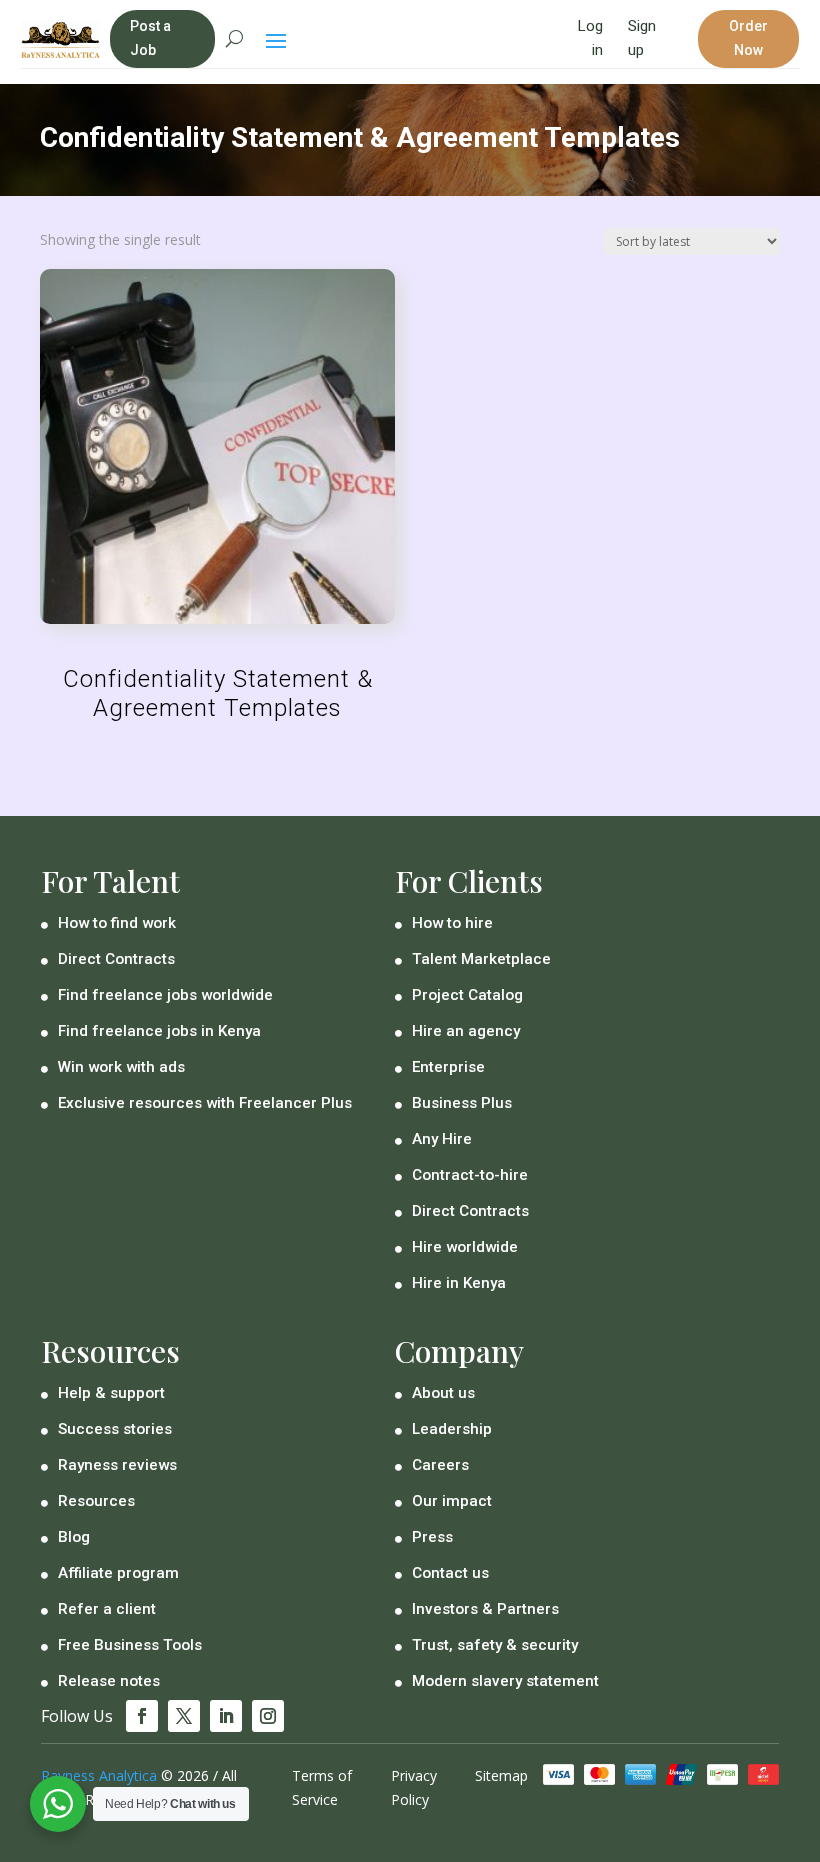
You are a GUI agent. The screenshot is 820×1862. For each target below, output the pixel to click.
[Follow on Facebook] (142, 1716)
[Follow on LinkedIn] (226, 1716)
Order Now (748, 38)
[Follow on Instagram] (268, 1716)
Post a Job (150, 38)
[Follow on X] (184, 1716)
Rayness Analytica (99, 1775)
